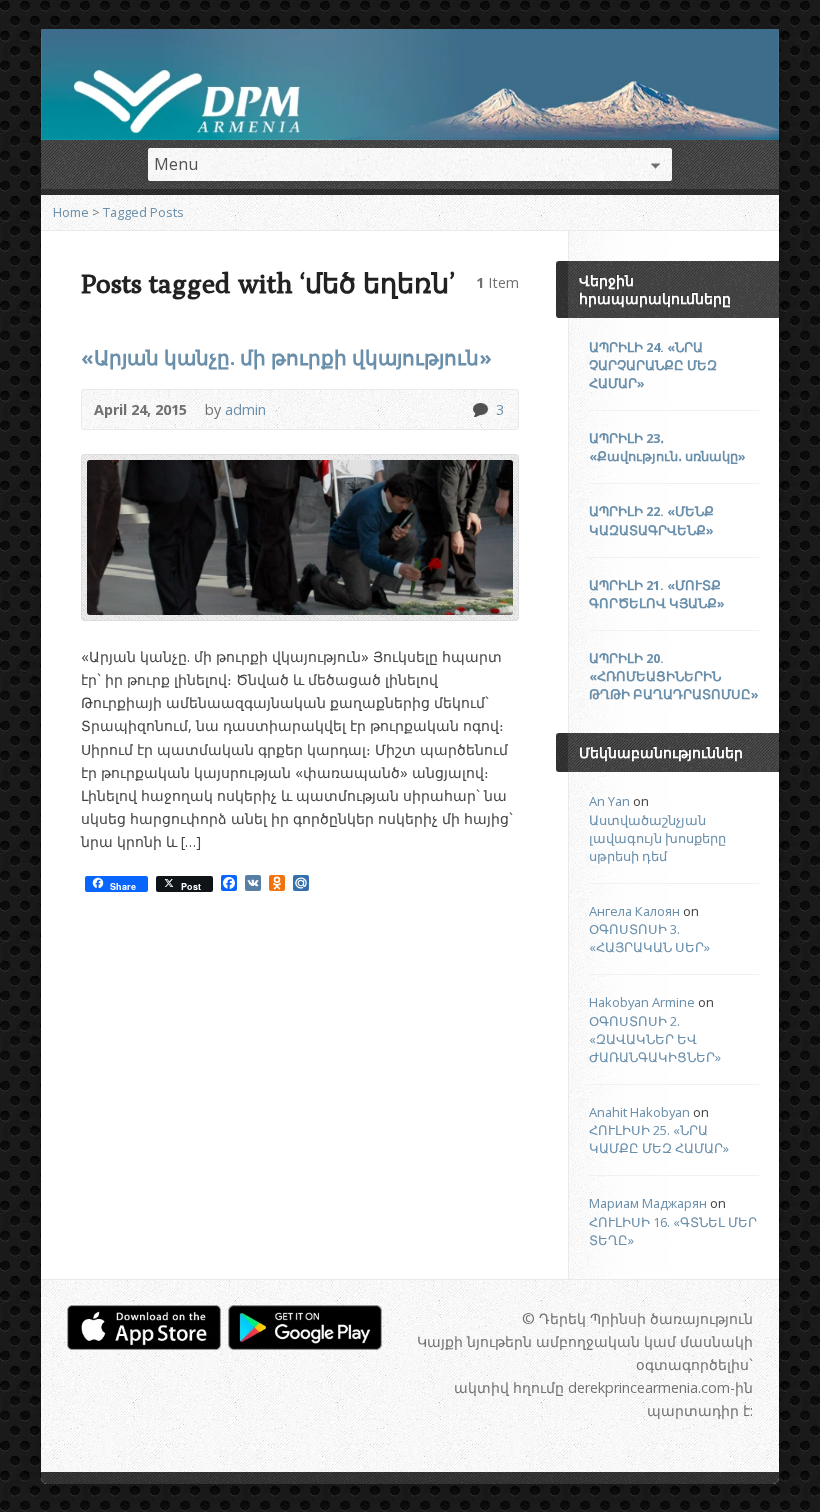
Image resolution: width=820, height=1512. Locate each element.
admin (245, 409)
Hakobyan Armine (642, 1002)
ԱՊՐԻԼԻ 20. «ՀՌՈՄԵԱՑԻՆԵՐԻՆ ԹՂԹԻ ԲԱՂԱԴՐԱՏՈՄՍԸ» (674, 676)
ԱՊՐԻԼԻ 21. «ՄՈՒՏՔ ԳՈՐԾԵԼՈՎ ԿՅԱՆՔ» (657, 594)
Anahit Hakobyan (639, 1112)
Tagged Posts (143, 212)
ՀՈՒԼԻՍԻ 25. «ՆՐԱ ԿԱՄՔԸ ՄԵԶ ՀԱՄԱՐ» (659, 1139)
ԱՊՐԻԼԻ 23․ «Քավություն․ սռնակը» (667, 447)
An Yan (609, 801)
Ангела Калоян (634, 911)
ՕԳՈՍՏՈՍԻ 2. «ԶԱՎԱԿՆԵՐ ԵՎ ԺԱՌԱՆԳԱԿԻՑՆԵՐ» (655, 1039)
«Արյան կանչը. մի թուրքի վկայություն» (286, 357)
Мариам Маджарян (648, 1203)
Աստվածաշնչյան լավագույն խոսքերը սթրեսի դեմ (657, 838)
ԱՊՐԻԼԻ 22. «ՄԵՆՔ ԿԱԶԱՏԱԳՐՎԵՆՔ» (651, 520)
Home (71, 212)
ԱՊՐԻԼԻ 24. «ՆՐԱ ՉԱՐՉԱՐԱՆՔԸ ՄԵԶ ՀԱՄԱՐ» (653, 365)
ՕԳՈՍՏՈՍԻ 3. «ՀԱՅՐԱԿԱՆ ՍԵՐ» (649, 938)
